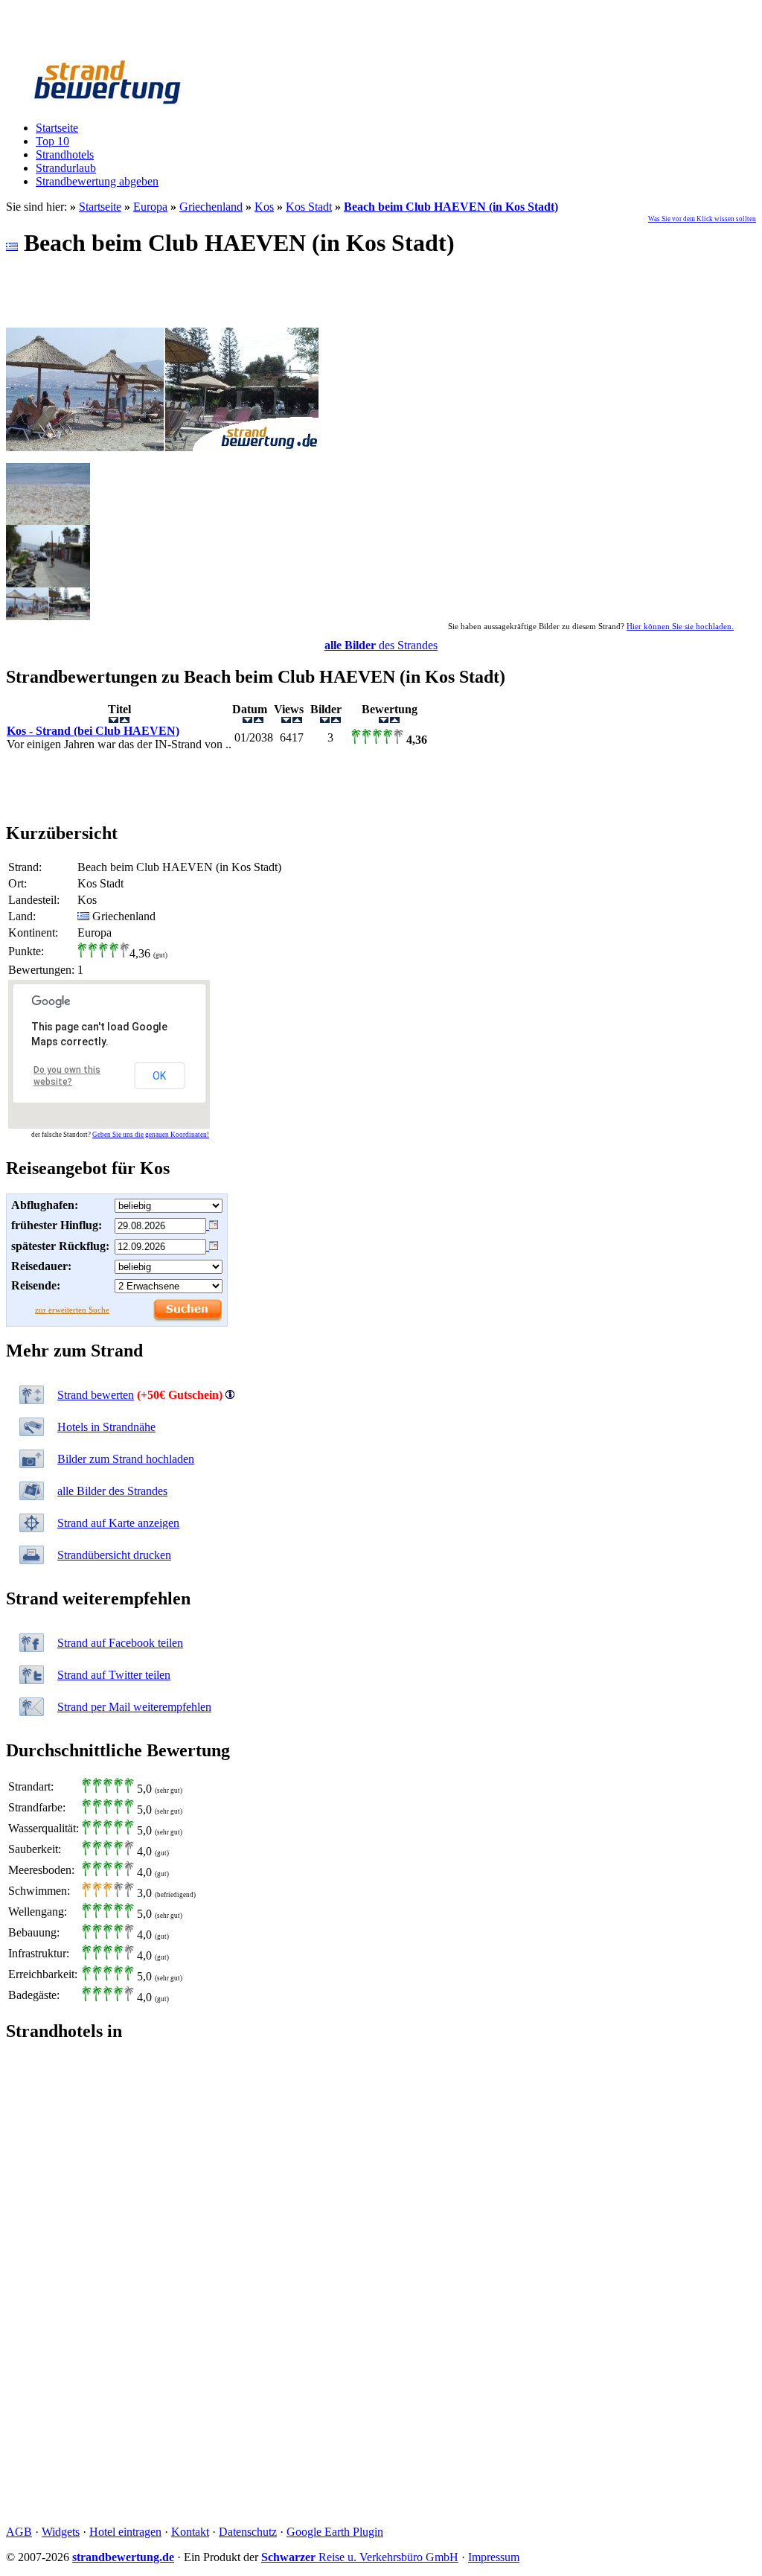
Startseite (57, 128)
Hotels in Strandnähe (106, 1427)
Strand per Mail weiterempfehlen (134, 1707)
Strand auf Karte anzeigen (118, 1523)
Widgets (61, 2532)
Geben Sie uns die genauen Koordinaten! (151, 1135)
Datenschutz (248, 2532)
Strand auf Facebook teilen (120, 1643)
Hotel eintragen (125, 2532)
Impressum (494, 2557)
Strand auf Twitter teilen (114, 1675)
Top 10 (52, 141)
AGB (19, 2532)
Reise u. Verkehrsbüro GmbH (360, 2557)
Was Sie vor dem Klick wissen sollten (702, 219)
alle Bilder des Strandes (112, 1491)
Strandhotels (65, 154)
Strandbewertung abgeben (97, 181)
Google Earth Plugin (335, 2532)
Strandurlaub (66, 168)
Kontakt (190, 2532)
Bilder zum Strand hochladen (126, 1459)
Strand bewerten (96, 1395)
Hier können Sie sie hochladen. (680, 626)
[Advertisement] (381, 786)
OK (159, 1076)
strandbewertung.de (123, 2557)
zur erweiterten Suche (72, 1310)
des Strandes (381, 645)
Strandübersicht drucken (114, 1555)
